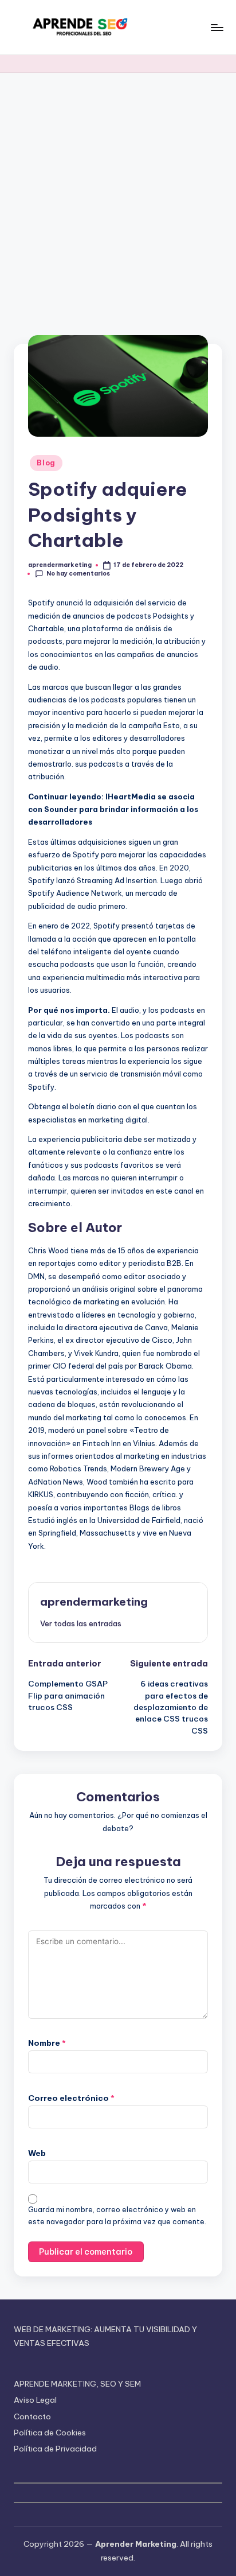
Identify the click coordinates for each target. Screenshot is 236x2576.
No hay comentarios (78, 574)
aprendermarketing (94, 1602)
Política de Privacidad (55, 2449)
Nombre (47, 2043)
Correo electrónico (71, 2098)
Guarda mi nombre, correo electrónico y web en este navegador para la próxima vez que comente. (117, 2216)
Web (37, 2153)
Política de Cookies (50, 2433)
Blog (46, 463)
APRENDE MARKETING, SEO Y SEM (77, 2384)
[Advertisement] (118, 197)
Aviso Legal (35, 2400)
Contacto (32, 2416)
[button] (81, 1623)
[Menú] (217, 27)
